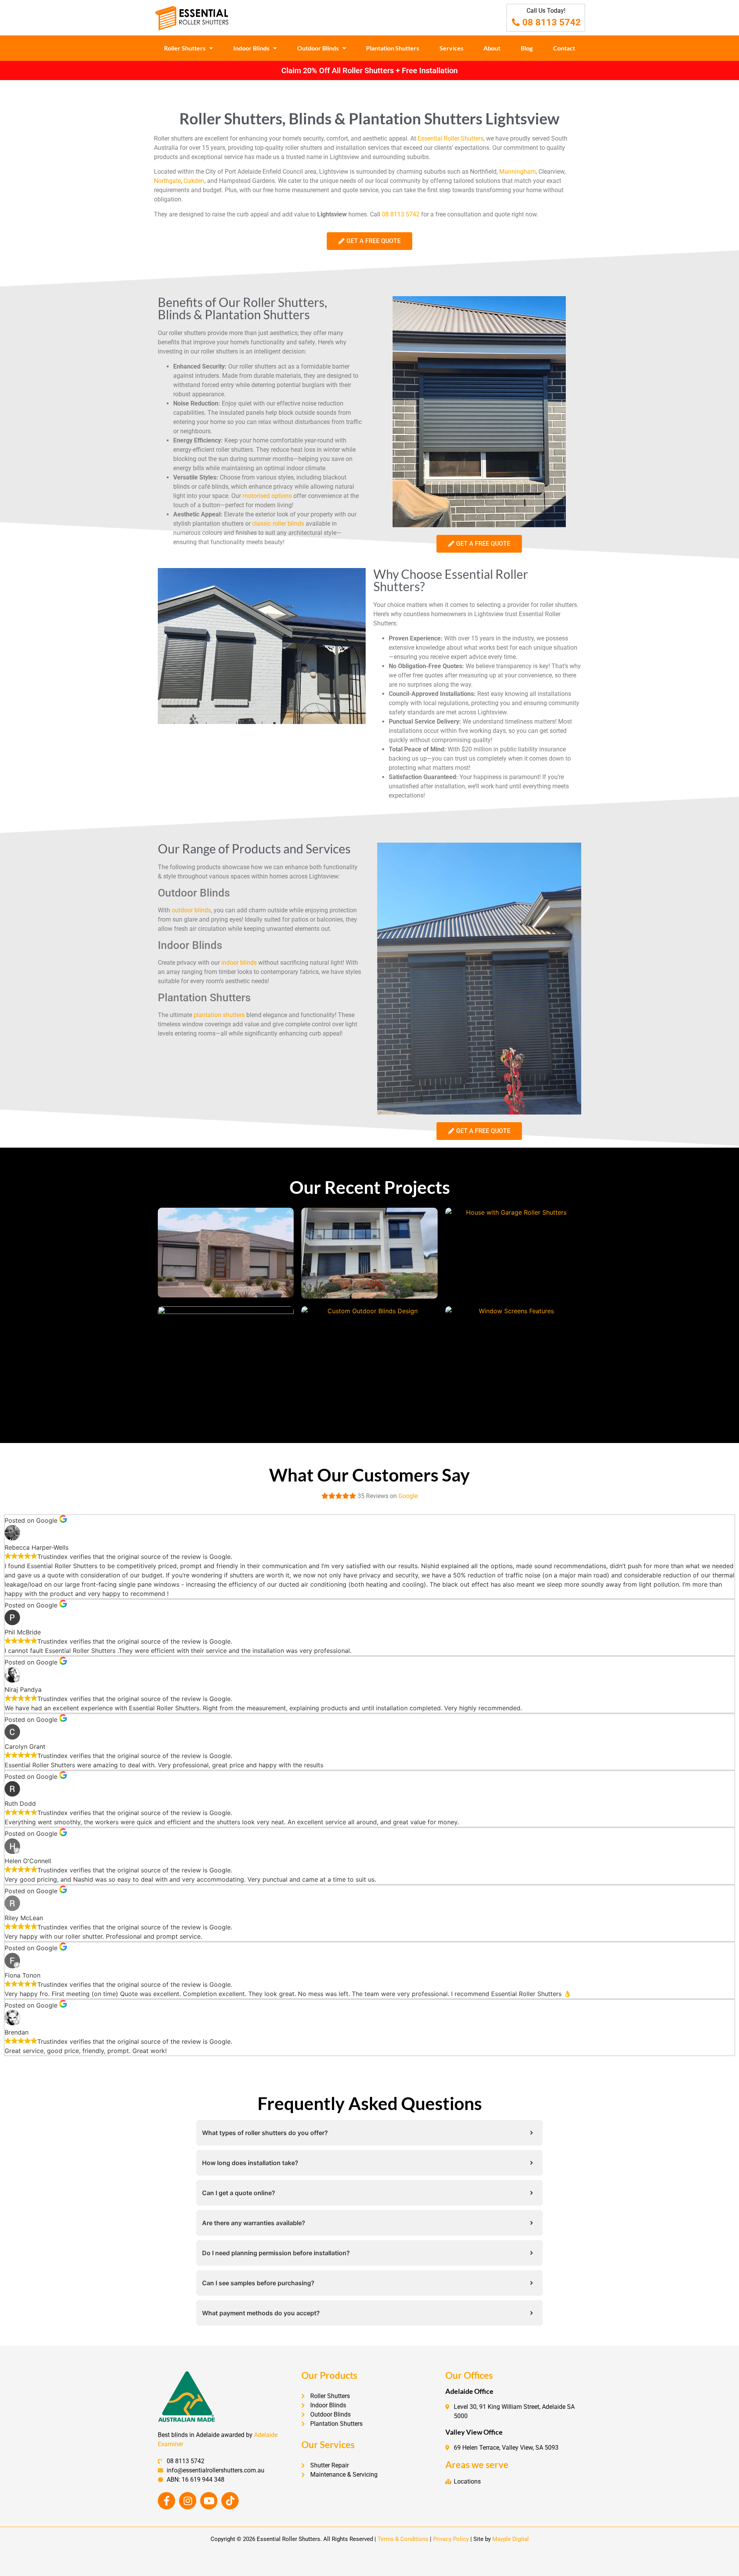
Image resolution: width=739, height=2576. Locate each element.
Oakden (194, 181)
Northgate (167, 181)
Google (408, 1496)
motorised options (267, 496)
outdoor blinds (191, 910)
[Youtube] (209, 2501)
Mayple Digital (511, 2539)
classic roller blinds (278, 524)
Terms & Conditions (403, 2539)
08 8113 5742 (401, 214)
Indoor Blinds (251, 48)
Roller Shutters (185, 48)
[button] (189, 48)
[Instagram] (188, 2501)
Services (451, 48)
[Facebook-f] (166, 2501)
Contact (564, 48)
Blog (527, 48)
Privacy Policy (451, 2539)
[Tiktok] (230, 2501)
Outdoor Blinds (318, 48)
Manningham (517, 172)
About (492, 48)
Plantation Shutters (393, 48)
